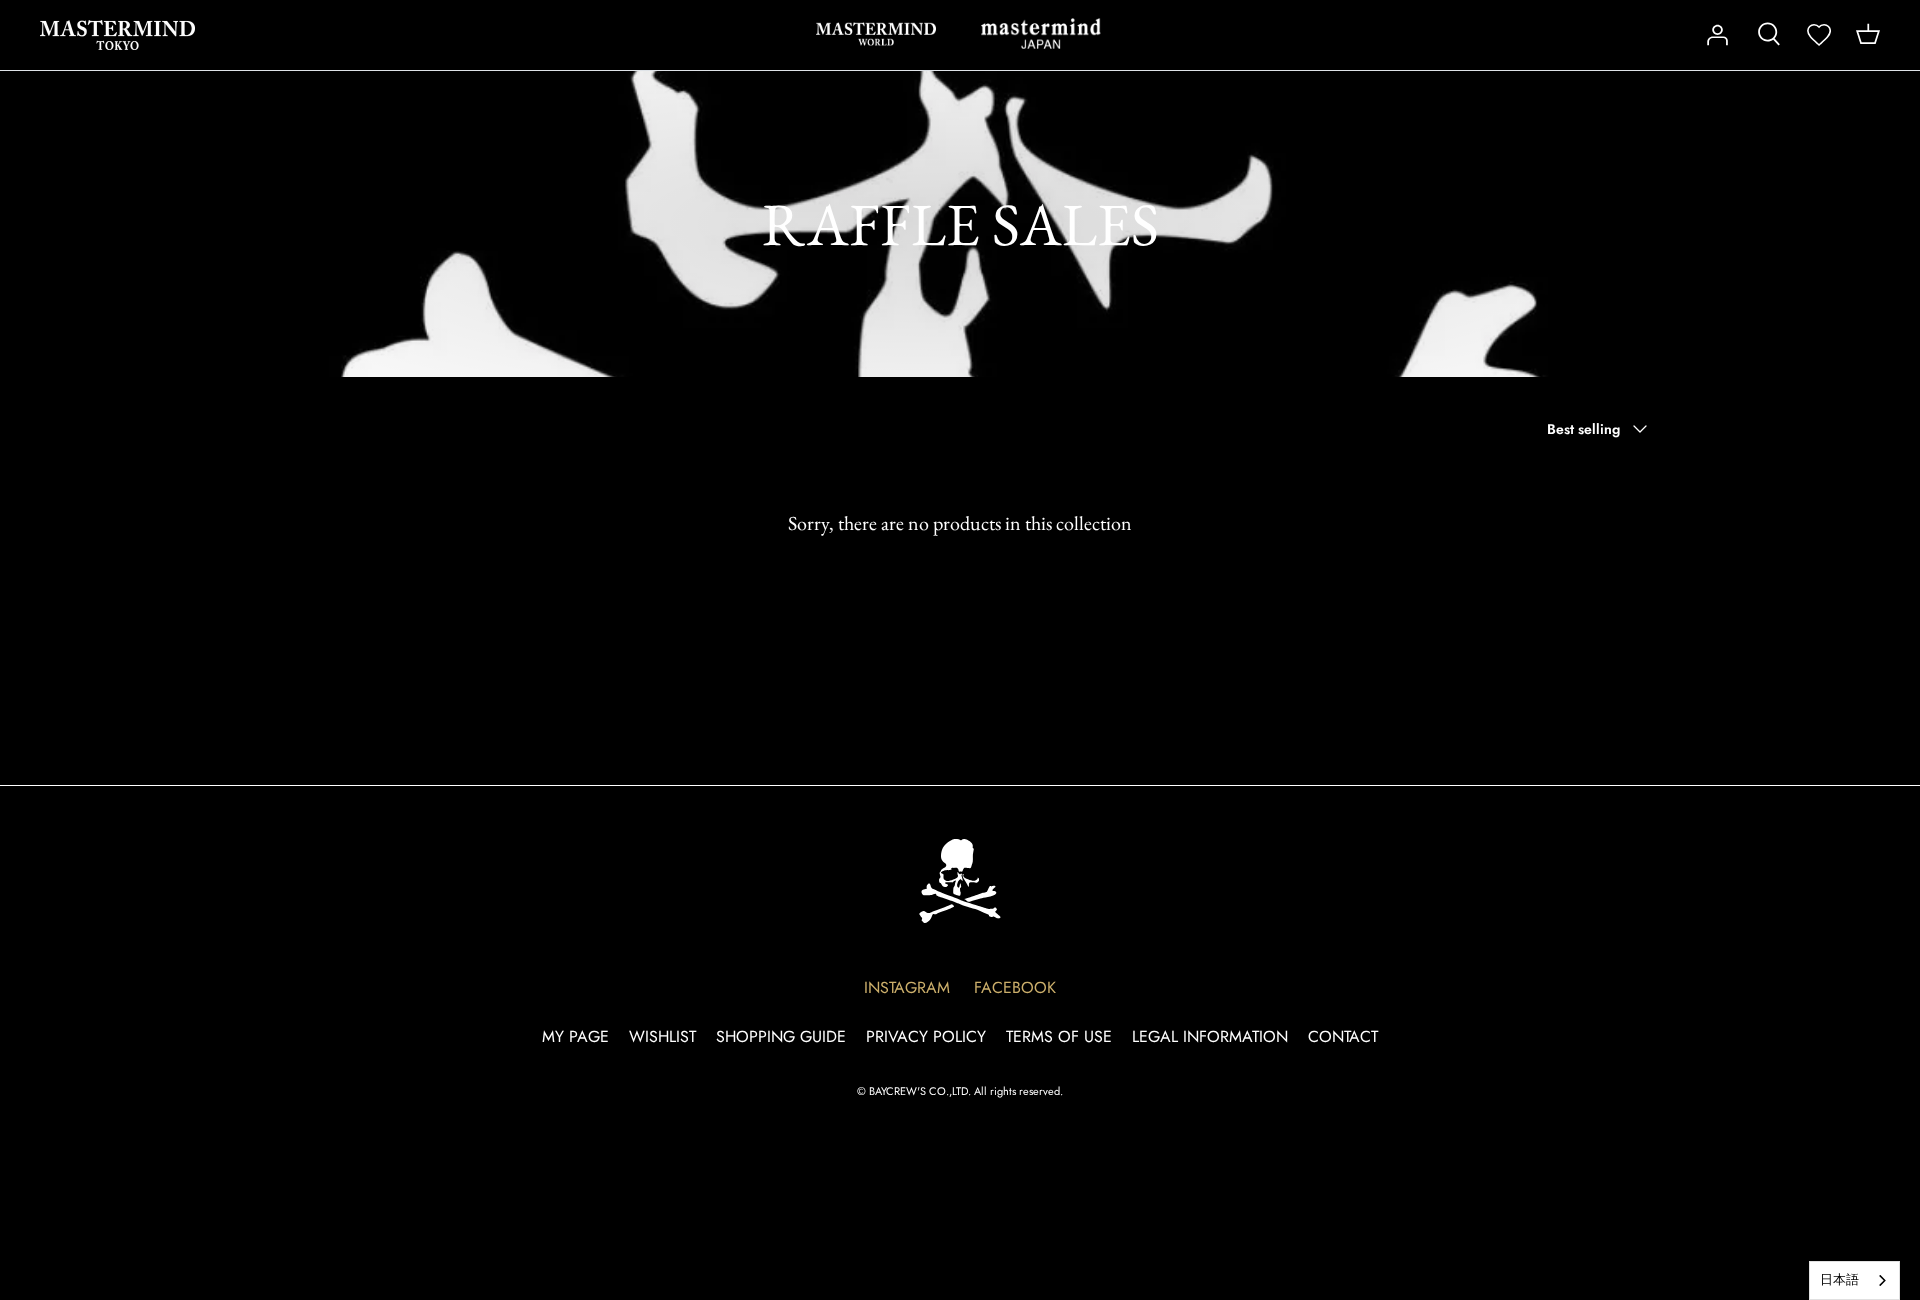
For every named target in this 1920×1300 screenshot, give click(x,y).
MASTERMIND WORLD (876, 34)
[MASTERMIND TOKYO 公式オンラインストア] (117, 35)
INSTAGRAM (907, 987)
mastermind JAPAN (1041, 34)
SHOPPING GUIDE (781, 1036)
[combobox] (1854, 1280)
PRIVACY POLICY (926, 1036)
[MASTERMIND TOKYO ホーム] (960, 880)
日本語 (1839, 1279)
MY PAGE (575, 1036)
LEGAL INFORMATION (1210, 1036)
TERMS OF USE (1059, 1036)
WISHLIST (662, 1036)
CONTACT (1343, 1036)
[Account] (1717, 35)
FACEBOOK (1015, 987)
